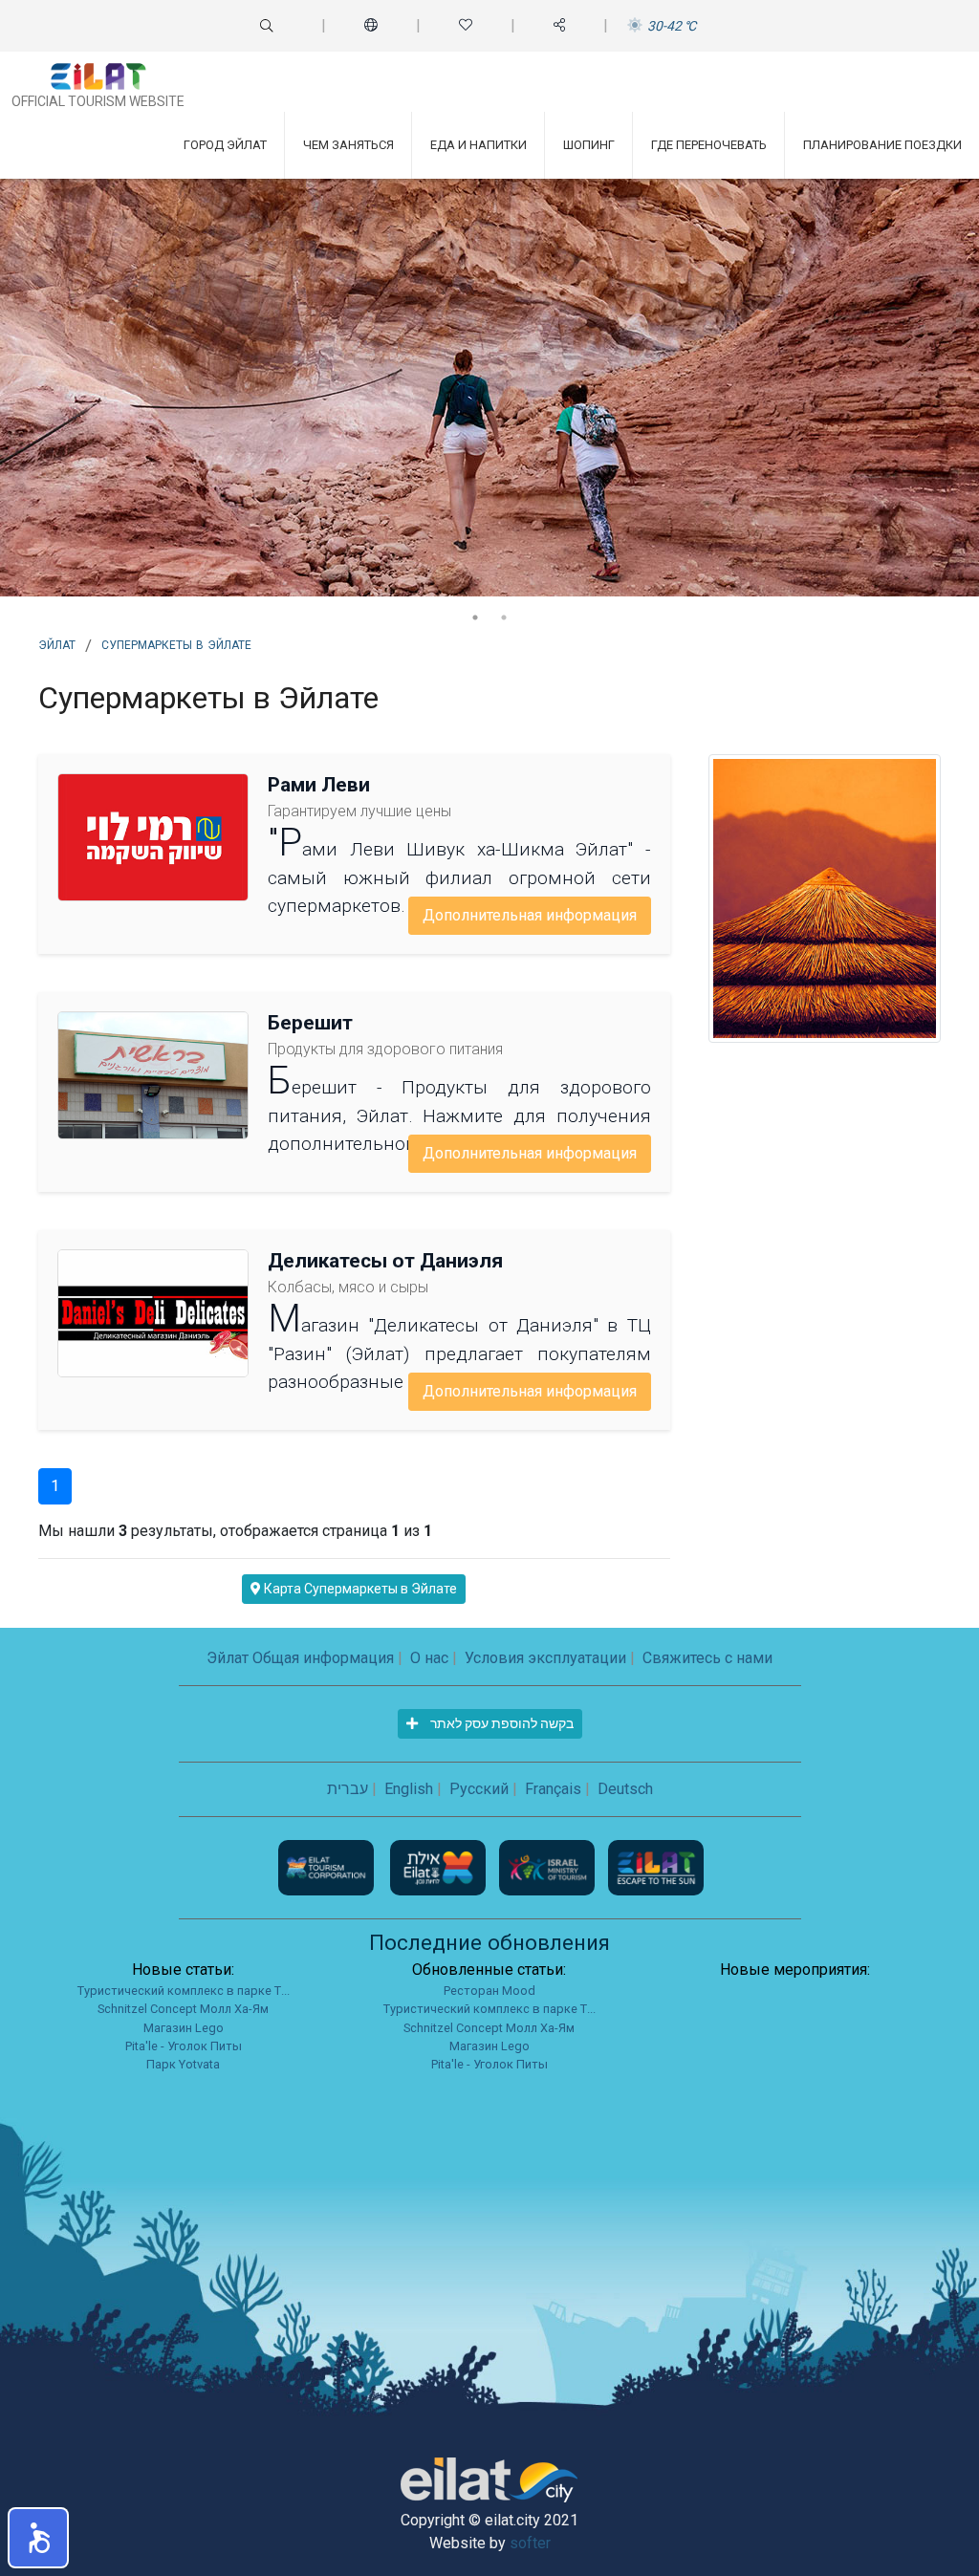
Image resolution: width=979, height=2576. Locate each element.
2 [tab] (504, 617)
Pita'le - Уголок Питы (184, 2046)
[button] (38, 2538)
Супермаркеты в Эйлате (176, 643)
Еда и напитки (479, 145)
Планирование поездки (882, 145)
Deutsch (625, 1789)
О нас (429, 1658)
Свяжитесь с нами (707, 1658)
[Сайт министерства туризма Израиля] (549, 1866)
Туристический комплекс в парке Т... (184, 1991)
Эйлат (57, 643)
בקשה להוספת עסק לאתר (500, 1723)
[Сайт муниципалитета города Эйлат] (440, 1866)
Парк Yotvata (183, 2064)
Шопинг (589, 145)
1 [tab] (475, 617)
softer (530, 2543)
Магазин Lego (184, 2028)
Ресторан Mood (489, 1991)
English (409, 1789)
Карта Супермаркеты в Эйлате (359, 1589)
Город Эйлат (225, 145)
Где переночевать (709, 145)
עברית (348, 1789)
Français (553, 1789)
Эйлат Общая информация (300, 1658)
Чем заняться (348, 145)
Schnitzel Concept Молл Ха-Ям (183, 2009)
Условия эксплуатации (545, 1658)
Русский (479, 1789)
